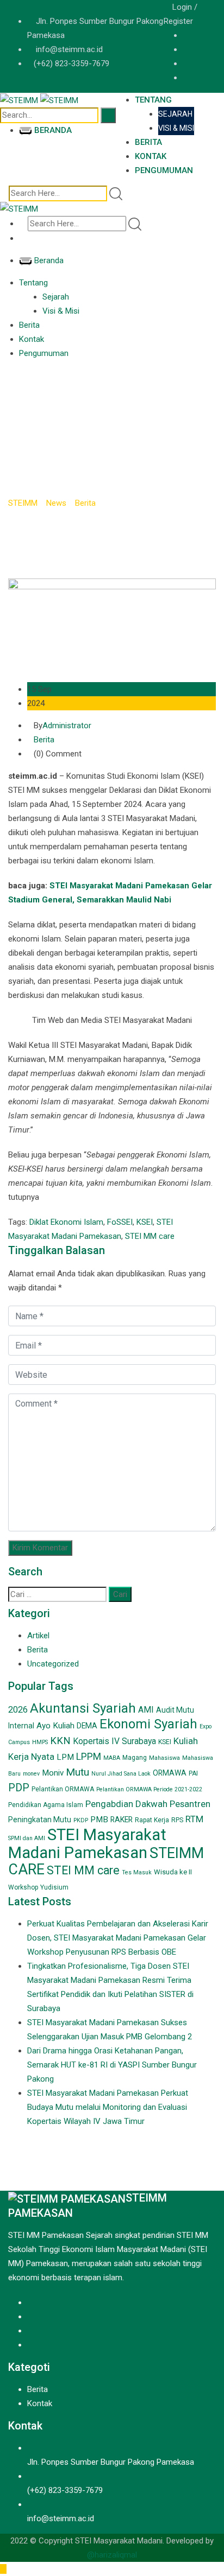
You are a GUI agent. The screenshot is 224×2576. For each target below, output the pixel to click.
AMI (146, 1710)
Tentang (153, 100)
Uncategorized (53, 1664)
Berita (148, 142)
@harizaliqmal (112, 2555)
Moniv (53, 1773)
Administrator (67, 726)
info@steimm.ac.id (69, 49)
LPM (65, 1757)
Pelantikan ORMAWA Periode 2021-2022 (149, 1789)
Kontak (151, 156)
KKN (60, 1741)
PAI (193, 1773)
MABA (112, 1758)
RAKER (122, 1820)
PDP (19, 1788)
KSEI (145, 1222)
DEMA (87, 1726)
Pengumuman (164, 170)
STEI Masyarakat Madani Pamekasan (87, 1844)
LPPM (89, 1757)
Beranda (53, 130)
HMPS (40, 1742)
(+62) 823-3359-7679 (71, 63)
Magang (135, 1758)
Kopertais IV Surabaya (114, 1741)
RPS (177, 1820)
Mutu (77, 1772)
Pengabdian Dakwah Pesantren (148, 1804)
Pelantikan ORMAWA (63, 1789)
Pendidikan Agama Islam (46, 1805)
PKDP (81, 1820)
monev (31, 1774)
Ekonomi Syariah (148, 1724)
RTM (194, 1819)
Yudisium (54, 1887)
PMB (99, 1820)
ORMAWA (170, 1773)
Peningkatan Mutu (40, 1820)
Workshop (23, 1887)
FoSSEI (120, 1222)
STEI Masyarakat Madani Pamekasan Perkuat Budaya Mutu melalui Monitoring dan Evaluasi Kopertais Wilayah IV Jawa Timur (108, 2107)
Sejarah (175, 114)
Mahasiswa (164, 1758)
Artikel (38, 1636)
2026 (18, 1710)
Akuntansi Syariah (83, 1708)
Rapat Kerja (152, 1820)
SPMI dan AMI (27, 1838)
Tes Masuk (137, 1872)
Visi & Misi (176, 128)
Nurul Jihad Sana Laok (121, 1774)
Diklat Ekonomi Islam (66, 1222)
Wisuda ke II (173, 1872)
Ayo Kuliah (55, 1726)
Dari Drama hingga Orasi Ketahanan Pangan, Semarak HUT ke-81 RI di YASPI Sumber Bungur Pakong (112, 2065)
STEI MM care (150, 1236)
